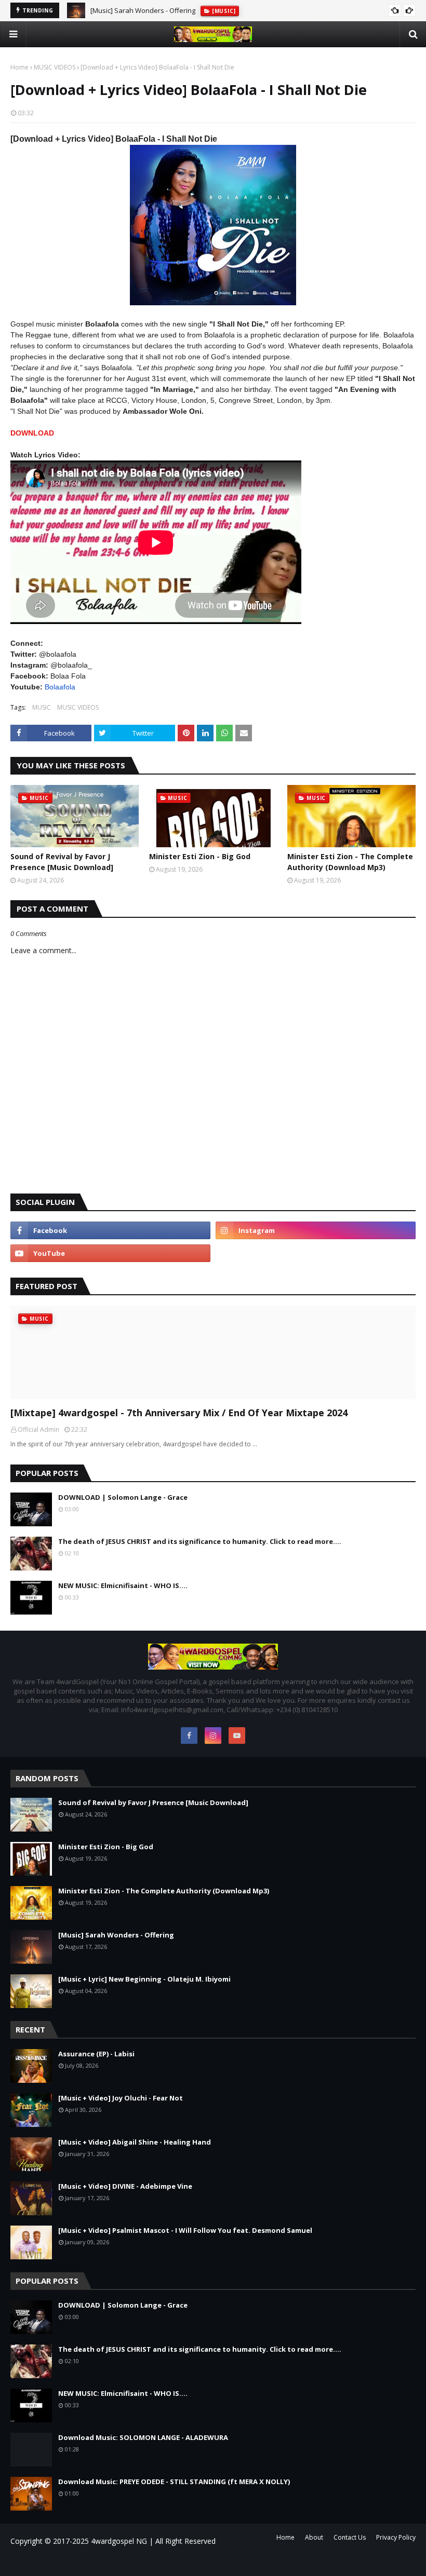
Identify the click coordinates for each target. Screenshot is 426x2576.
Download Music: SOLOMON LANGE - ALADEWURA (143, 2437)
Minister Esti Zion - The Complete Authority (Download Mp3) (350, 862)
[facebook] (110, 1230)
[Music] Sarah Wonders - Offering (143, 10)
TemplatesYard (98, 2562)
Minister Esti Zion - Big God (200, 856)
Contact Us (350, 2537)
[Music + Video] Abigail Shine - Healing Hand (135, 2142)
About (314, 2537)
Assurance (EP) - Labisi (96, 2054)
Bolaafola (60, 687)
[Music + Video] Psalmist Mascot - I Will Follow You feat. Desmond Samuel (185, 2230)
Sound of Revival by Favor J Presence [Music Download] (62, 862)
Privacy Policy (396, 2537)
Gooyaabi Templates (159, 2562)
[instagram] (316, 1230)
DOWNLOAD (32, 433)
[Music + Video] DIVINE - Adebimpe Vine (125, 2186)
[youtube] (110, 1253)
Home (19, 67)
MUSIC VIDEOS (55, 67)
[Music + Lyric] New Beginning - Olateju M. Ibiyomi (144, 1979)
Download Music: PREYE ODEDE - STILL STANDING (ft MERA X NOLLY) (174, 2482)
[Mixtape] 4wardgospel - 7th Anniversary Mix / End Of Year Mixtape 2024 (179, 1413)
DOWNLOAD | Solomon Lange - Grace (123, 1497)
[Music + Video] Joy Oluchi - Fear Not (121, 2098)
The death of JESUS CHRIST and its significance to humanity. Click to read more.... (200, 1541)
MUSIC (42, 707)
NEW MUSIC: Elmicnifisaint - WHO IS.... (123, 1585)
